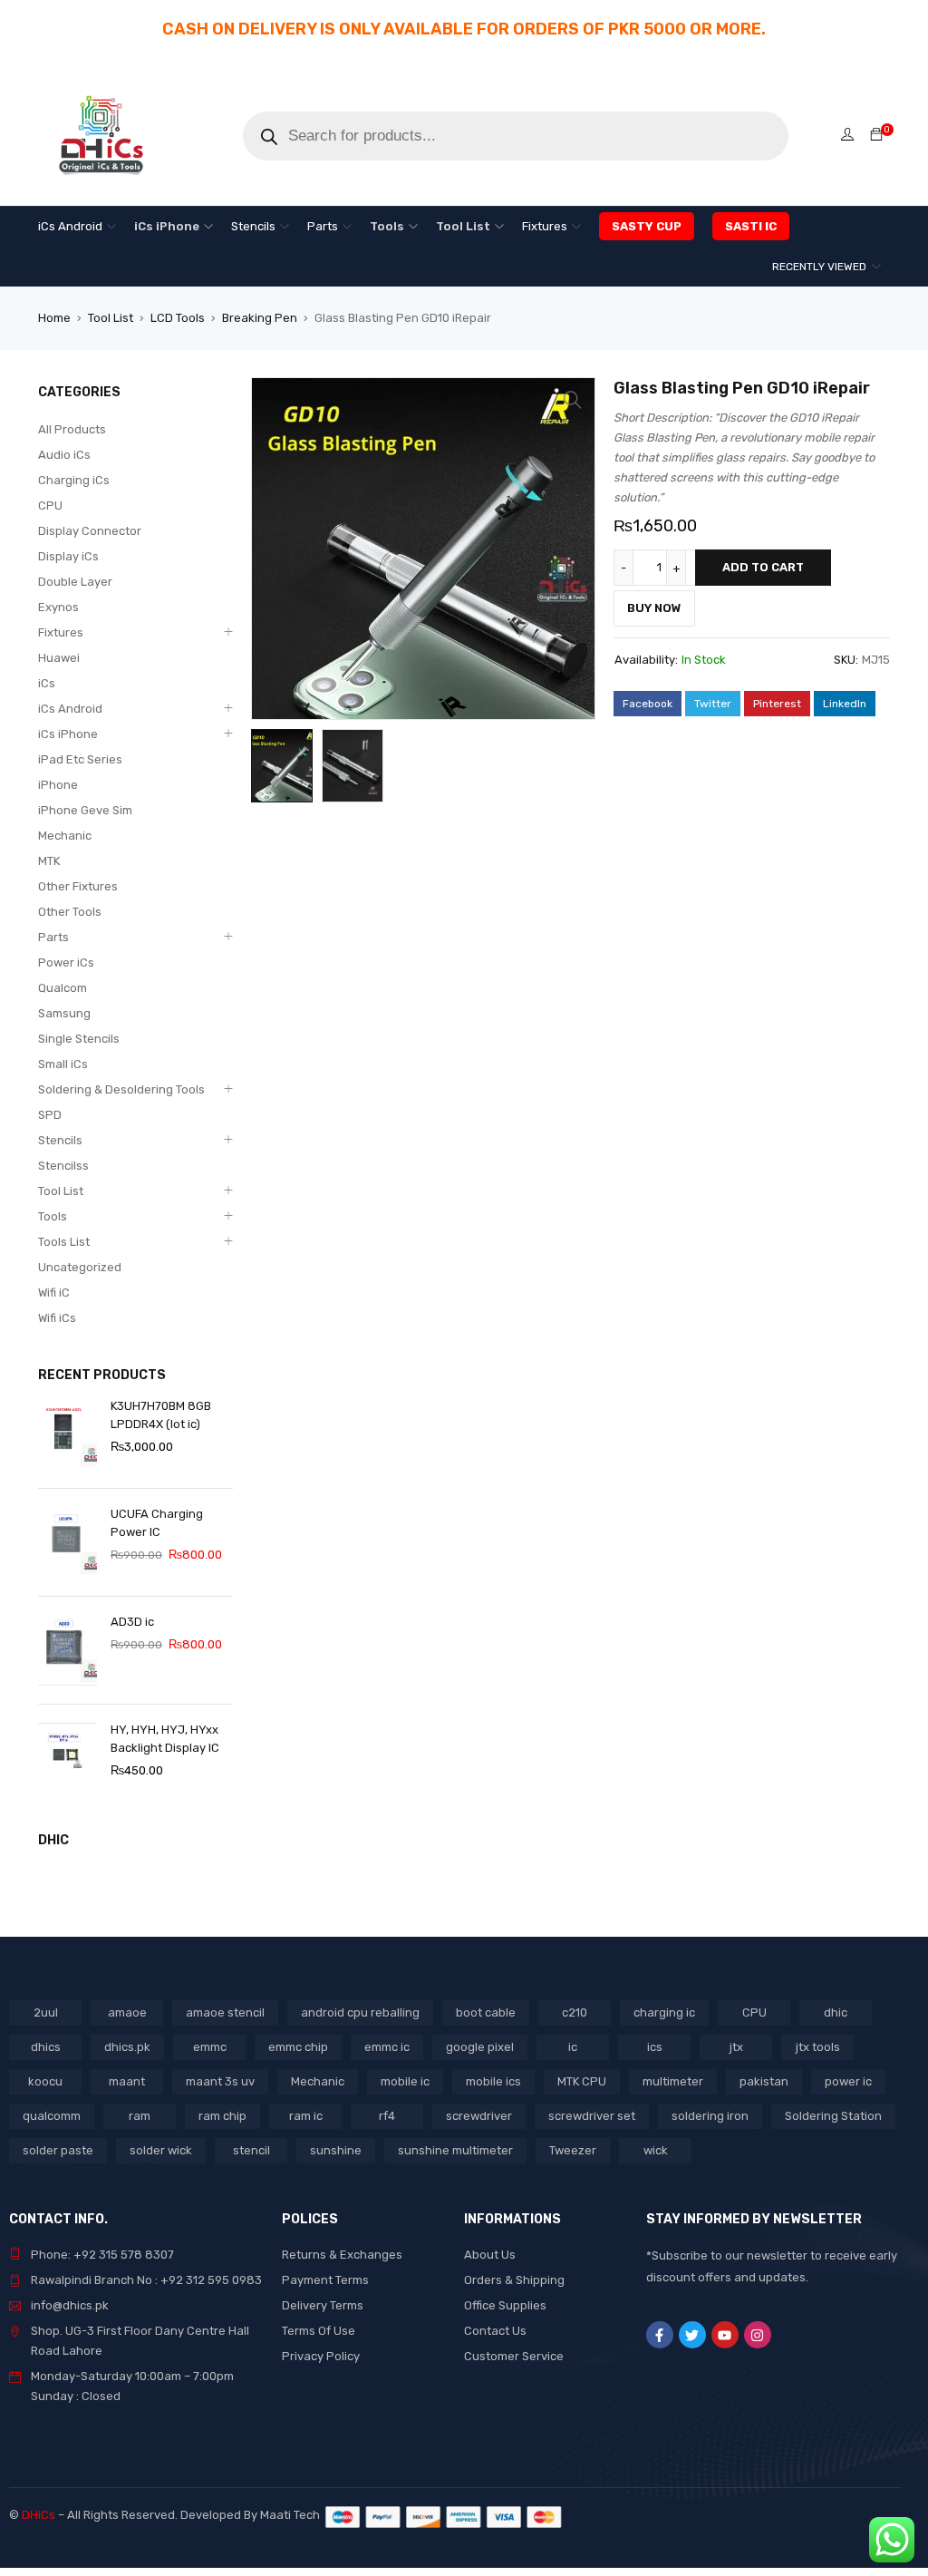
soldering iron (710, 2116)
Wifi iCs (57, 1318)
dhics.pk (127, 2047)
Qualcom (63, 988)
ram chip (222, 2116)
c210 (575, 2012)
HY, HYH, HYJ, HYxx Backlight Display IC (165, 1739)
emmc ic (387, 2047)
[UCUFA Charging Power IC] (68, 1542)
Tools (53, 1216)
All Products (72, 429)
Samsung (64, 1013)
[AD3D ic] (68, 1650)
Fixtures (61, 632)
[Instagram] (758, 2335)
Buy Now (654, 608)
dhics (46, 2047)
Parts (53, 937)
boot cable (486, 2012)
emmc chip (298, 2047)
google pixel (480, 2047)
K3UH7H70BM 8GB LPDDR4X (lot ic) (161, 1415)
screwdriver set (592, 2116)
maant (127, 2081)
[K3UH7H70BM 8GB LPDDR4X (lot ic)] (68, 1434)
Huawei (59, 658)
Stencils (60, 1140)
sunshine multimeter (455, 2150)
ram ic (306, 2116)
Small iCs (63, 1064)
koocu (45, 2081)
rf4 (387, 2116)
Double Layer (75, 582)
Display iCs (68, 556)
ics (655, 2047)
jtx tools (818, 2047)
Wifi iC (54, 1293)
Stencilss (63, 1166)
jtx (736, 2047)
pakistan (764, 2081)
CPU (50, 505)
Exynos (58, 607)
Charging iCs (74, 480)
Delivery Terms (323, 2305)
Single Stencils (79, 1039)
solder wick (161, 2150)
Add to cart (763, 567)
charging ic (664, 2012)
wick (656, 2150)
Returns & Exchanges (342, 2255)
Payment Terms (325, 2280)
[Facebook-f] (660, 2335)
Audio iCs (64, 455)
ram (140, 2116)
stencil (251, 2150)
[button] (573, 400)
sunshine (336, 2150)
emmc (210, 2047)
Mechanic (65, 836)
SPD (50, 1115)
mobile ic (405, 2081)
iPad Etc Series (80, 759)
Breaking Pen (260, 318)
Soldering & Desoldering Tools (121, 1089)
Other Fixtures (78, 886)
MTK (49, 861)
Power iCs (66, 962)
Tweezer (573, 2150)
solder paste (58, 2150)
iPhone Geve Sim (85, 810)
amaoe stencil (225, 2012)
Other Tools (70, 912)
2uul (46, 2012)
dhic (836, 2012)
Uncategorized (80, 1267)
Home (54, 318)
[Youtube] (725, 2335)
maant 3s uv (220, 2081)
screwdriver (479, 2116)
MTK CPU (582, 2081)
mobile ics (493, 2081)
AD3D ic (132, 1622)
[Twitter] (692, 2335)
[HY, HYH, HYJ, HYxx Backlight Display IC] (68, 1758)
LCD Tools (178, 318)
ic (573, 2047)
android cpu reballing (360, 2012)
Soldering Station (833, 2116)
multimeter (673, 2081)
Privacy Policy (321, 2356)
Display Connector (90, 531)
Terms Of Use (319, 2331)
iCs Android (70, 709)
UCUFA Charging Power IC (157, 1523)
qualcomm (52, 2116)
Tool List (111, 318)
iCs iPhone (68, 734)
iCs (47, 683)
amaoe (127, 2012)
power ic (848, 2081)
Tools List (64, 1242)
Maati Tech (293, 2515)
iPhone (58, 785)
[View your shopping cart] (876, 136)
